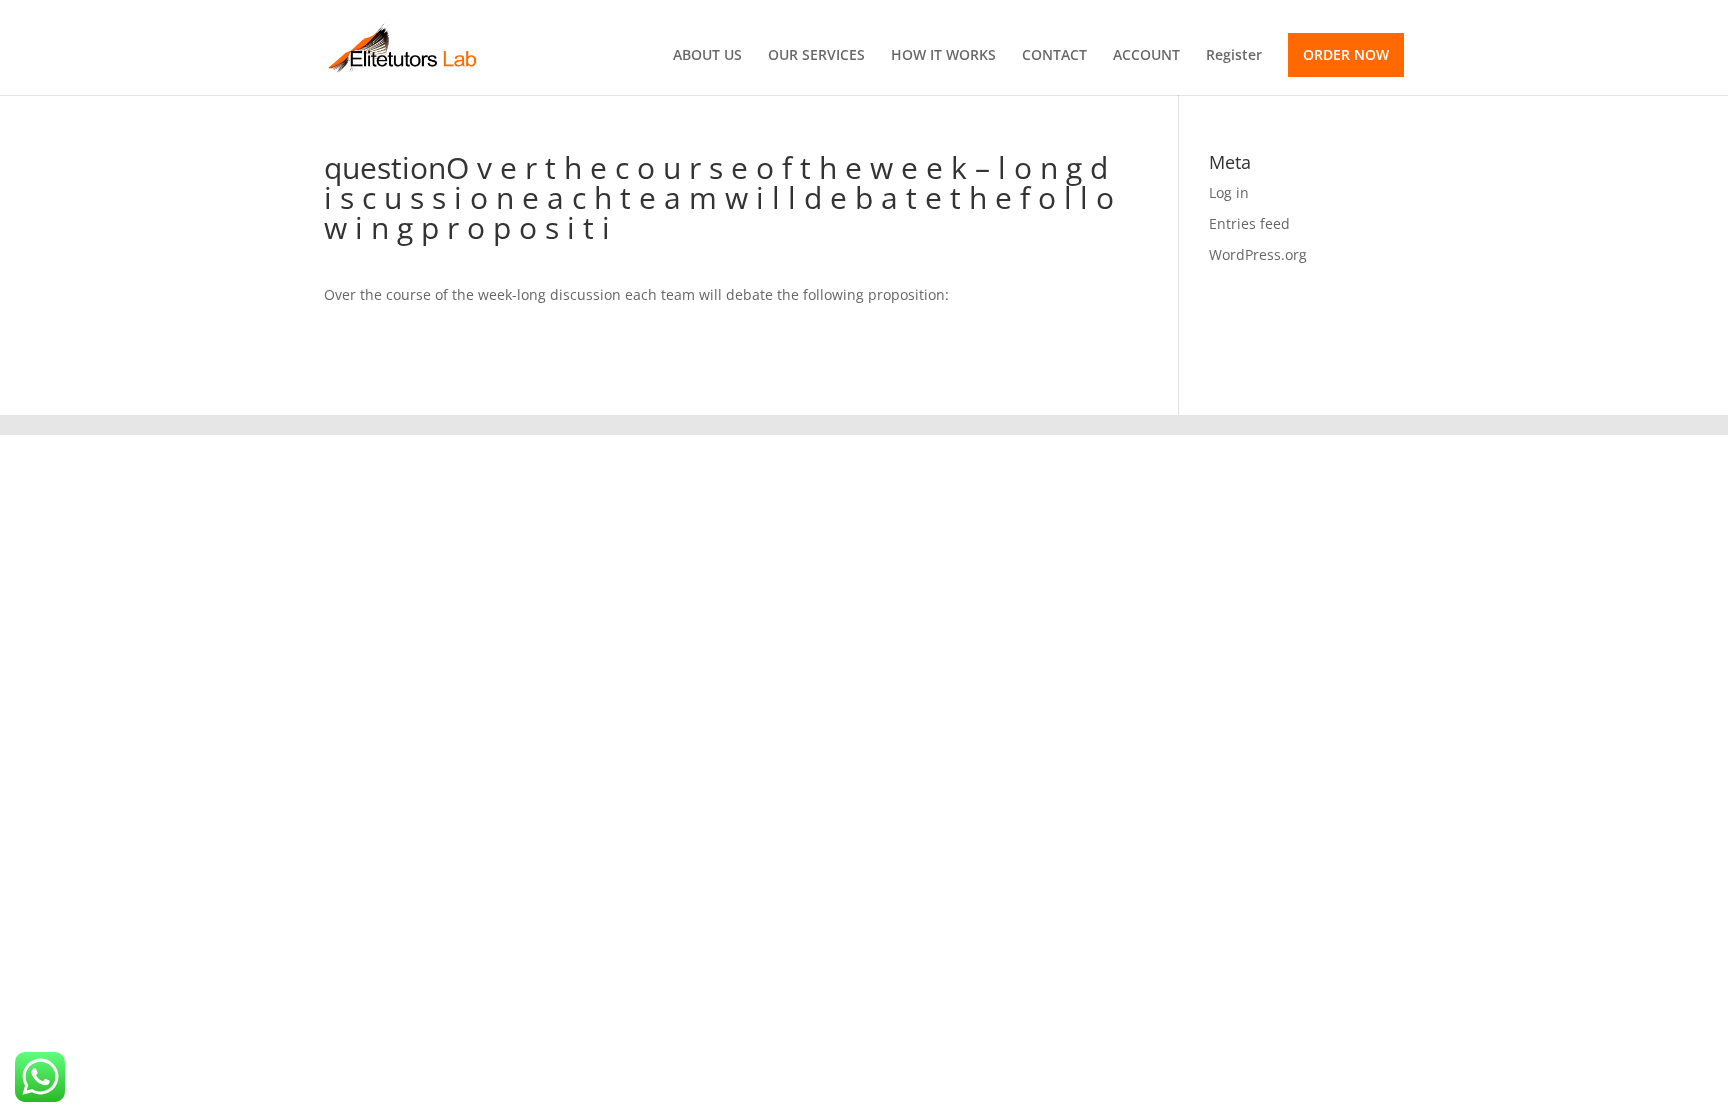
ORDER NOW (1346, 54)
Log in (1229, 192)
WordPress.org (1258, 254)
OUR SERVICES (816, 56)
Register (1234, 56)
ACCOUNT (1146, 56)
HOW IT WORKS (943, 56)
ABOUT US (707, 56)
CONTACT (1054, 56)
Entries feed (1249, 223)
